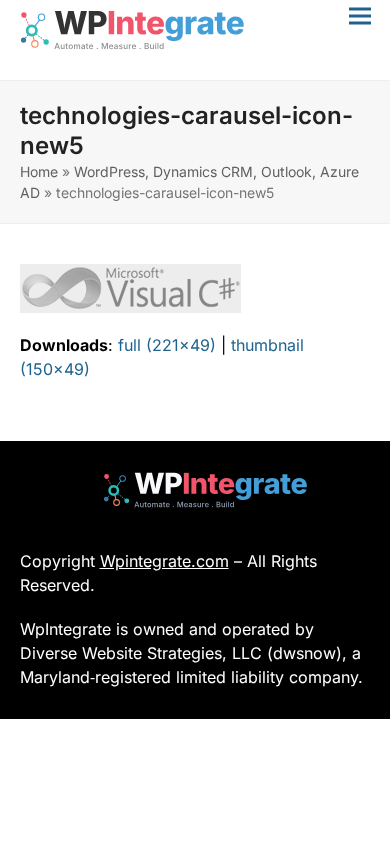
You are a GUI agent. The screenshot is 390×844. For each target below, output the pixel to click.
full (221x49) (167, 345)
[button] (360, 15)
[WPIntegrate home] (195, 490)
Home (39, 171)
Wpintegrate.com (164, 561)
